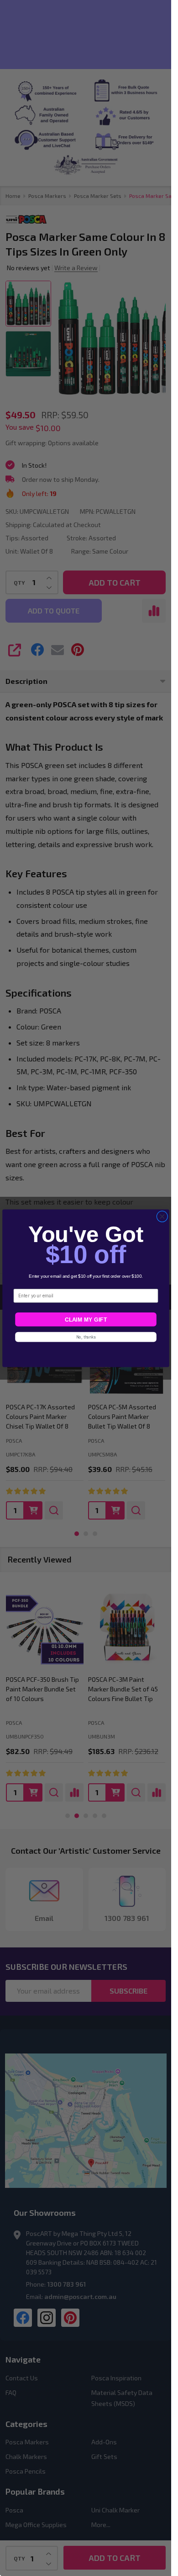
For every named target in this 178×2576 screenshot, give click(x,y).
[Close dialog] (162, 1216)
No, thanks (86, 1337)
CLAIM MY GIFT (85, 1319)
